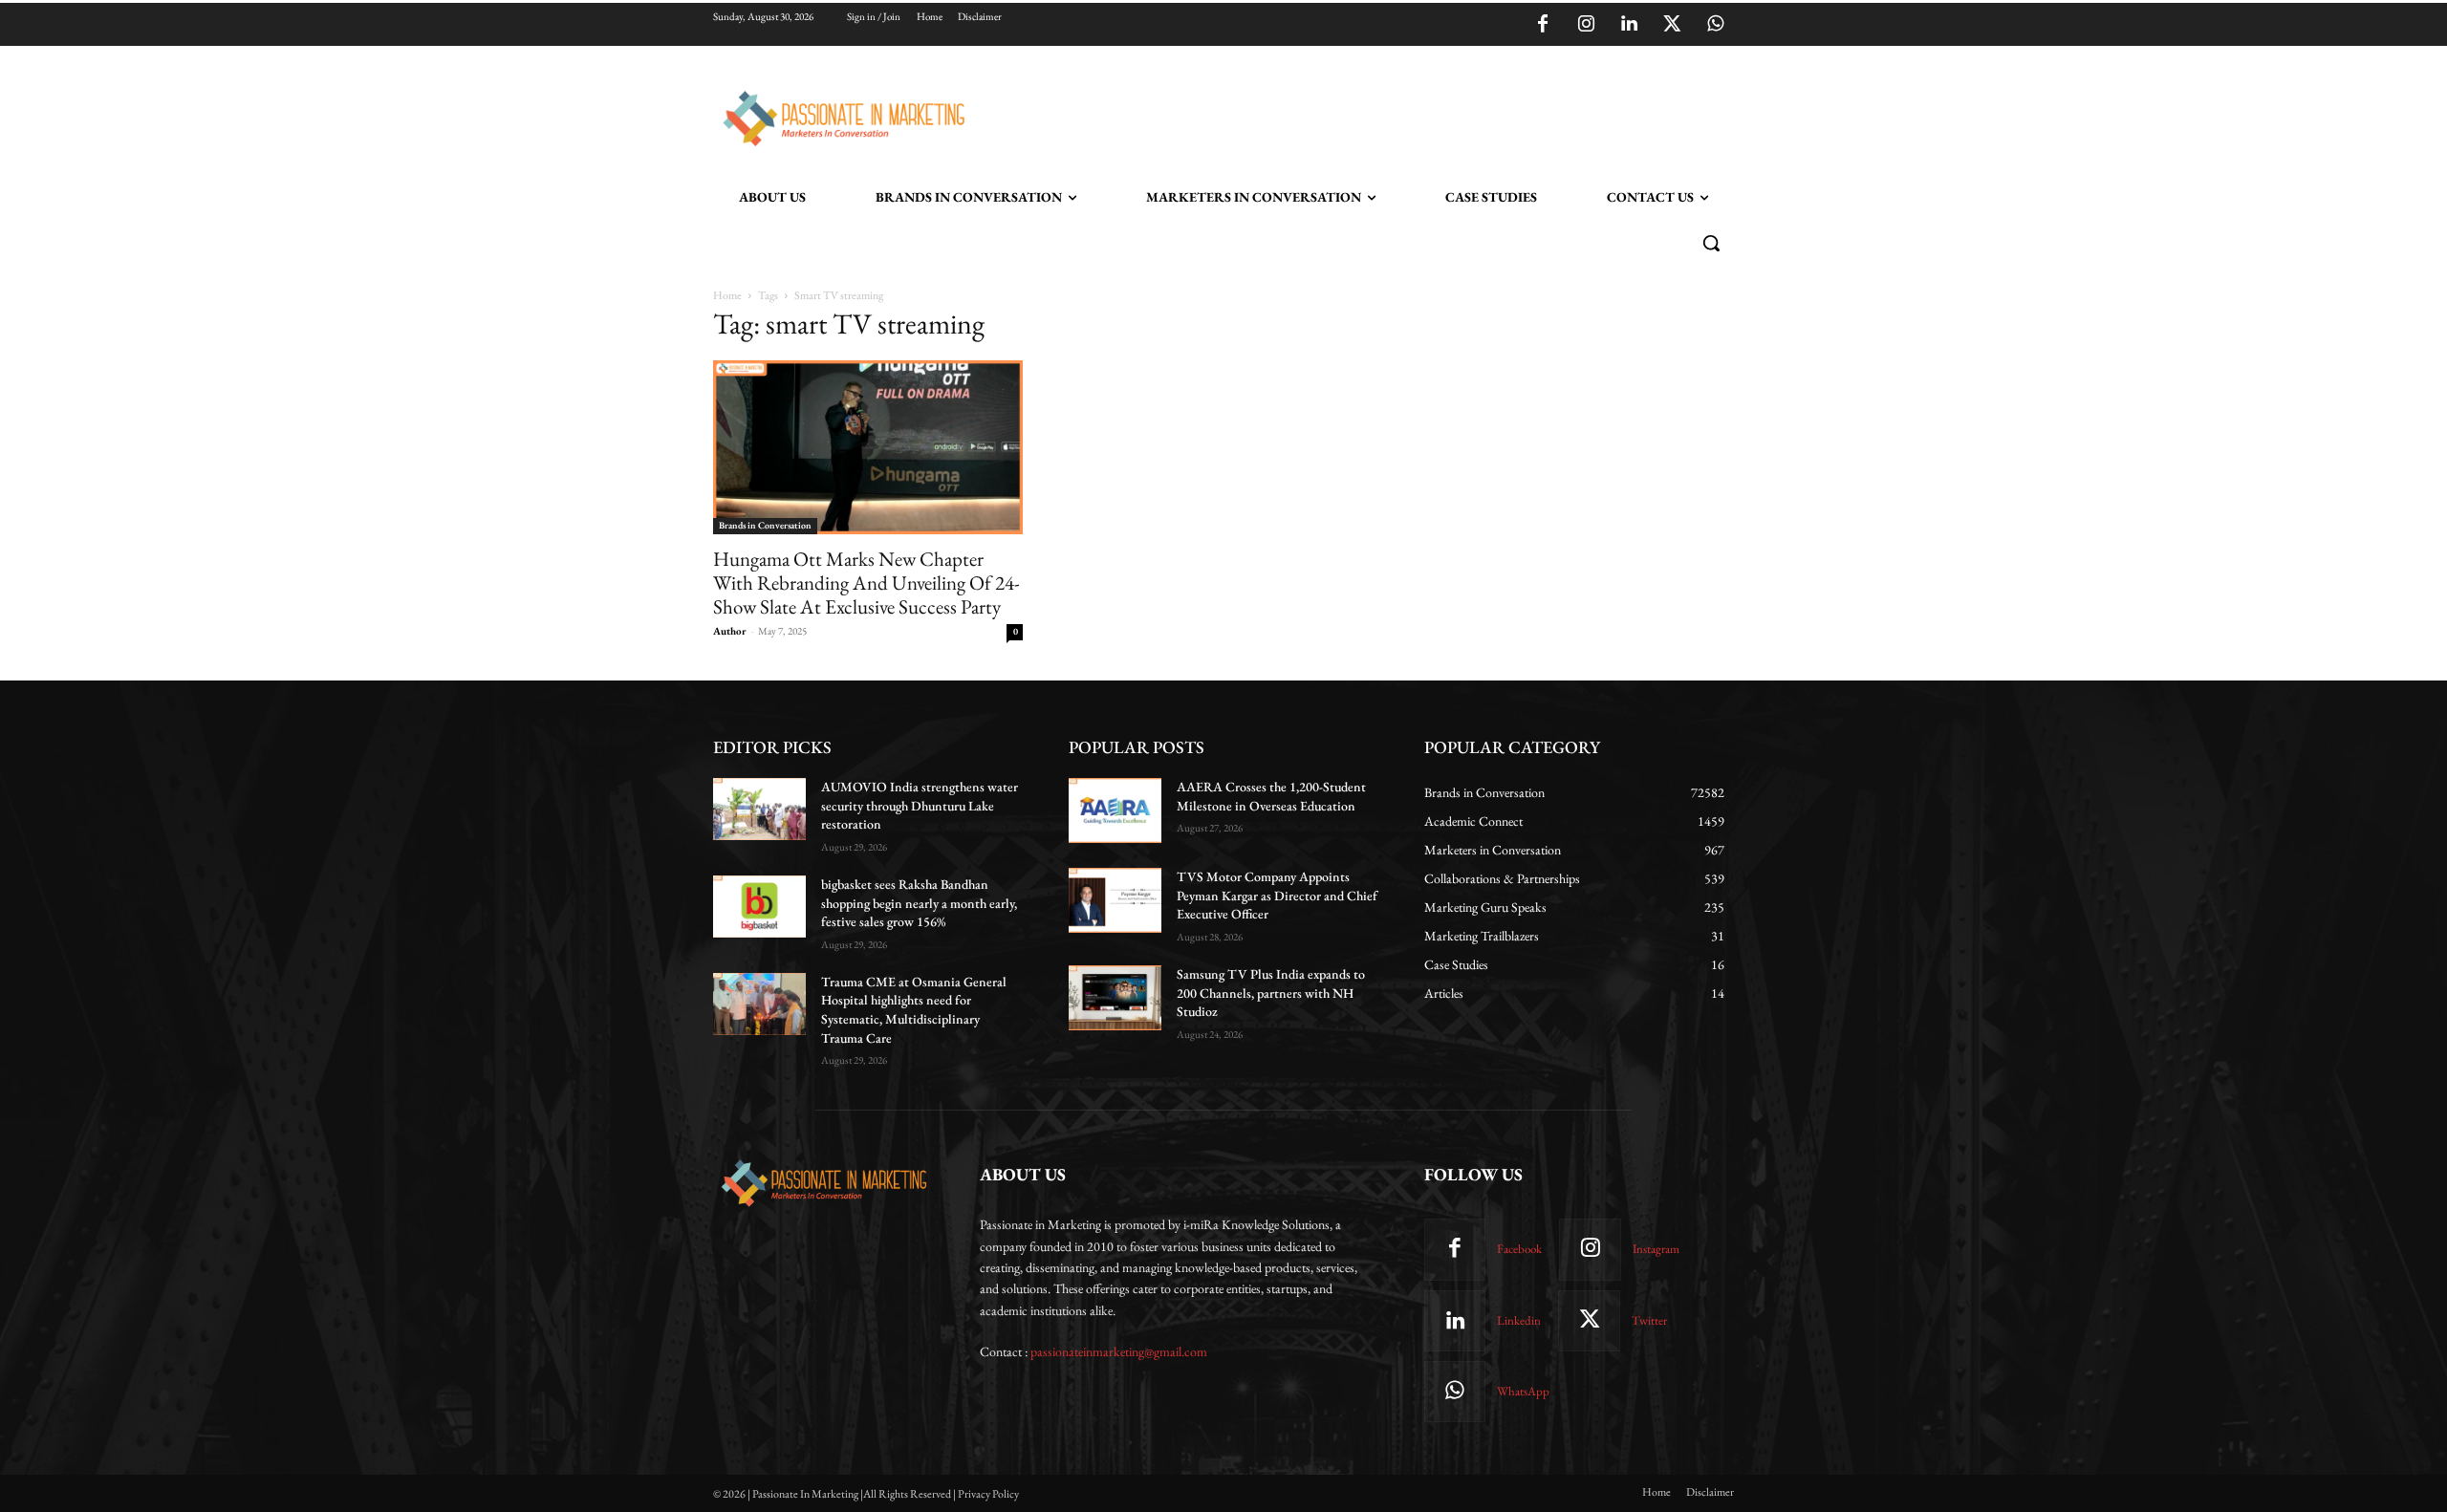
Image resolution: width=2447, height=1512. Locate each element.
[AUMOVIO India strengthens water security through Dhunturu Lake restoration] (759, 809)
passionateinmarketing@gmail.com (1119, 1351)
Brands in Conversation (765, 525)
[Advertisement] (1321, 116)
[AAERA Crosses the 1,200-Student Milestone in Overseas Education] (1115, 810)
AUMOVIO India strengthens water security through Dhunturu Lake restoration (920, 805)
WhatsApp (1523, 1391)
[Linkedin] (1629, 25)
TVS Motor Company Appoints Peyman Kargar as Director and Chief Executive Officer (1277, 895)
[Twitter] (1672, 25)
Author (730, 631)
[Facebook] (1543, 25)
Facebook (1519, 1249)
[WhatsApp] (1715, 25)
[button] (1711, 243)
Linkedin (1519, 1320)
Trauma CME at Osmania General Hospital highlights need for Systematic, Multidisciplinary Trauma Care (914, 1010)
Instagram (1656, 1249)
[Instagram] (1586, 25)
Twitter (1649, 1320)
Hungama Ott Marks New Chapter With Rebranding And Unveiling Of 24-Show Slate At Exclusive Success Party (866, 583)
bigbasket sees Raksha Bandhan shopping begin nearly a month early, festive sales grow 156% (919, 903)
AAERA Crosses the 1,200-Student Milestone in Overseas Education (1271, 796)
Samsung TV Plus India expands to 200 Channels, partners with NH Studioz (1271, 993)
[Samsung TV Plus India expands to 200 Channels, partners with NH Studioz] (1115, 998)
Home (727, 295)
